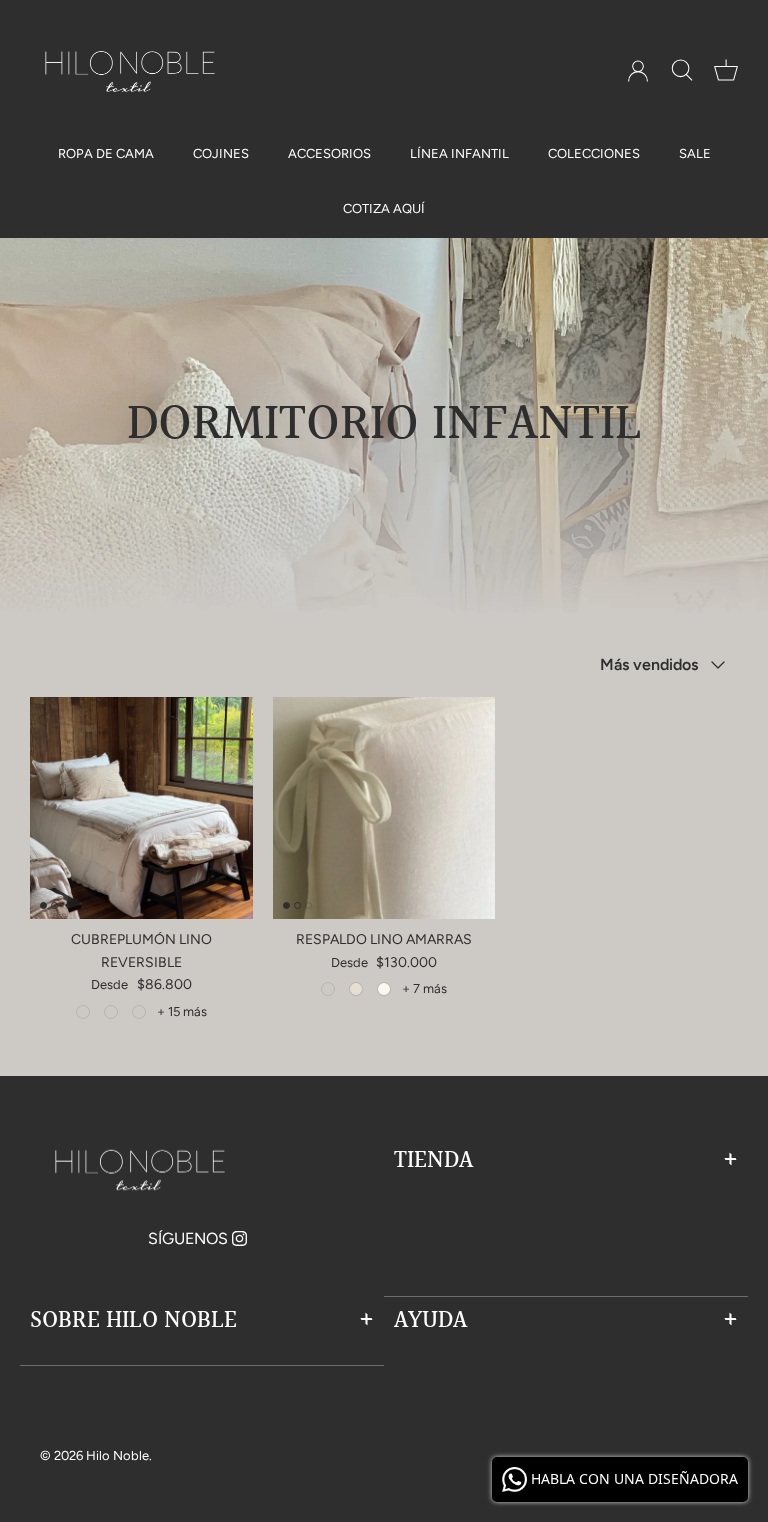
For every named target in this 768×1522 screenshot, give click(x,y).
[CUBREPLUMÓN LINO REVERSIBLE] (141, 808)
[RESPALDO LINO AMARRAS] (384, 808)
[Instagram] (239, 1238)
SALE (695, 153)
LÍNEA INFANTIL (459, 153)
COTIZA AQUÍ (384, 208)
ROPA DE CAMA (106, 153)
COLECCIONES (594, 153)
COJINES (221, 153)
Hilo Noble (117, 1455)
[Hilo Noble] (130, 71)
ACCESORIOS (329, 153)
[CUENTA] (638, 71)
